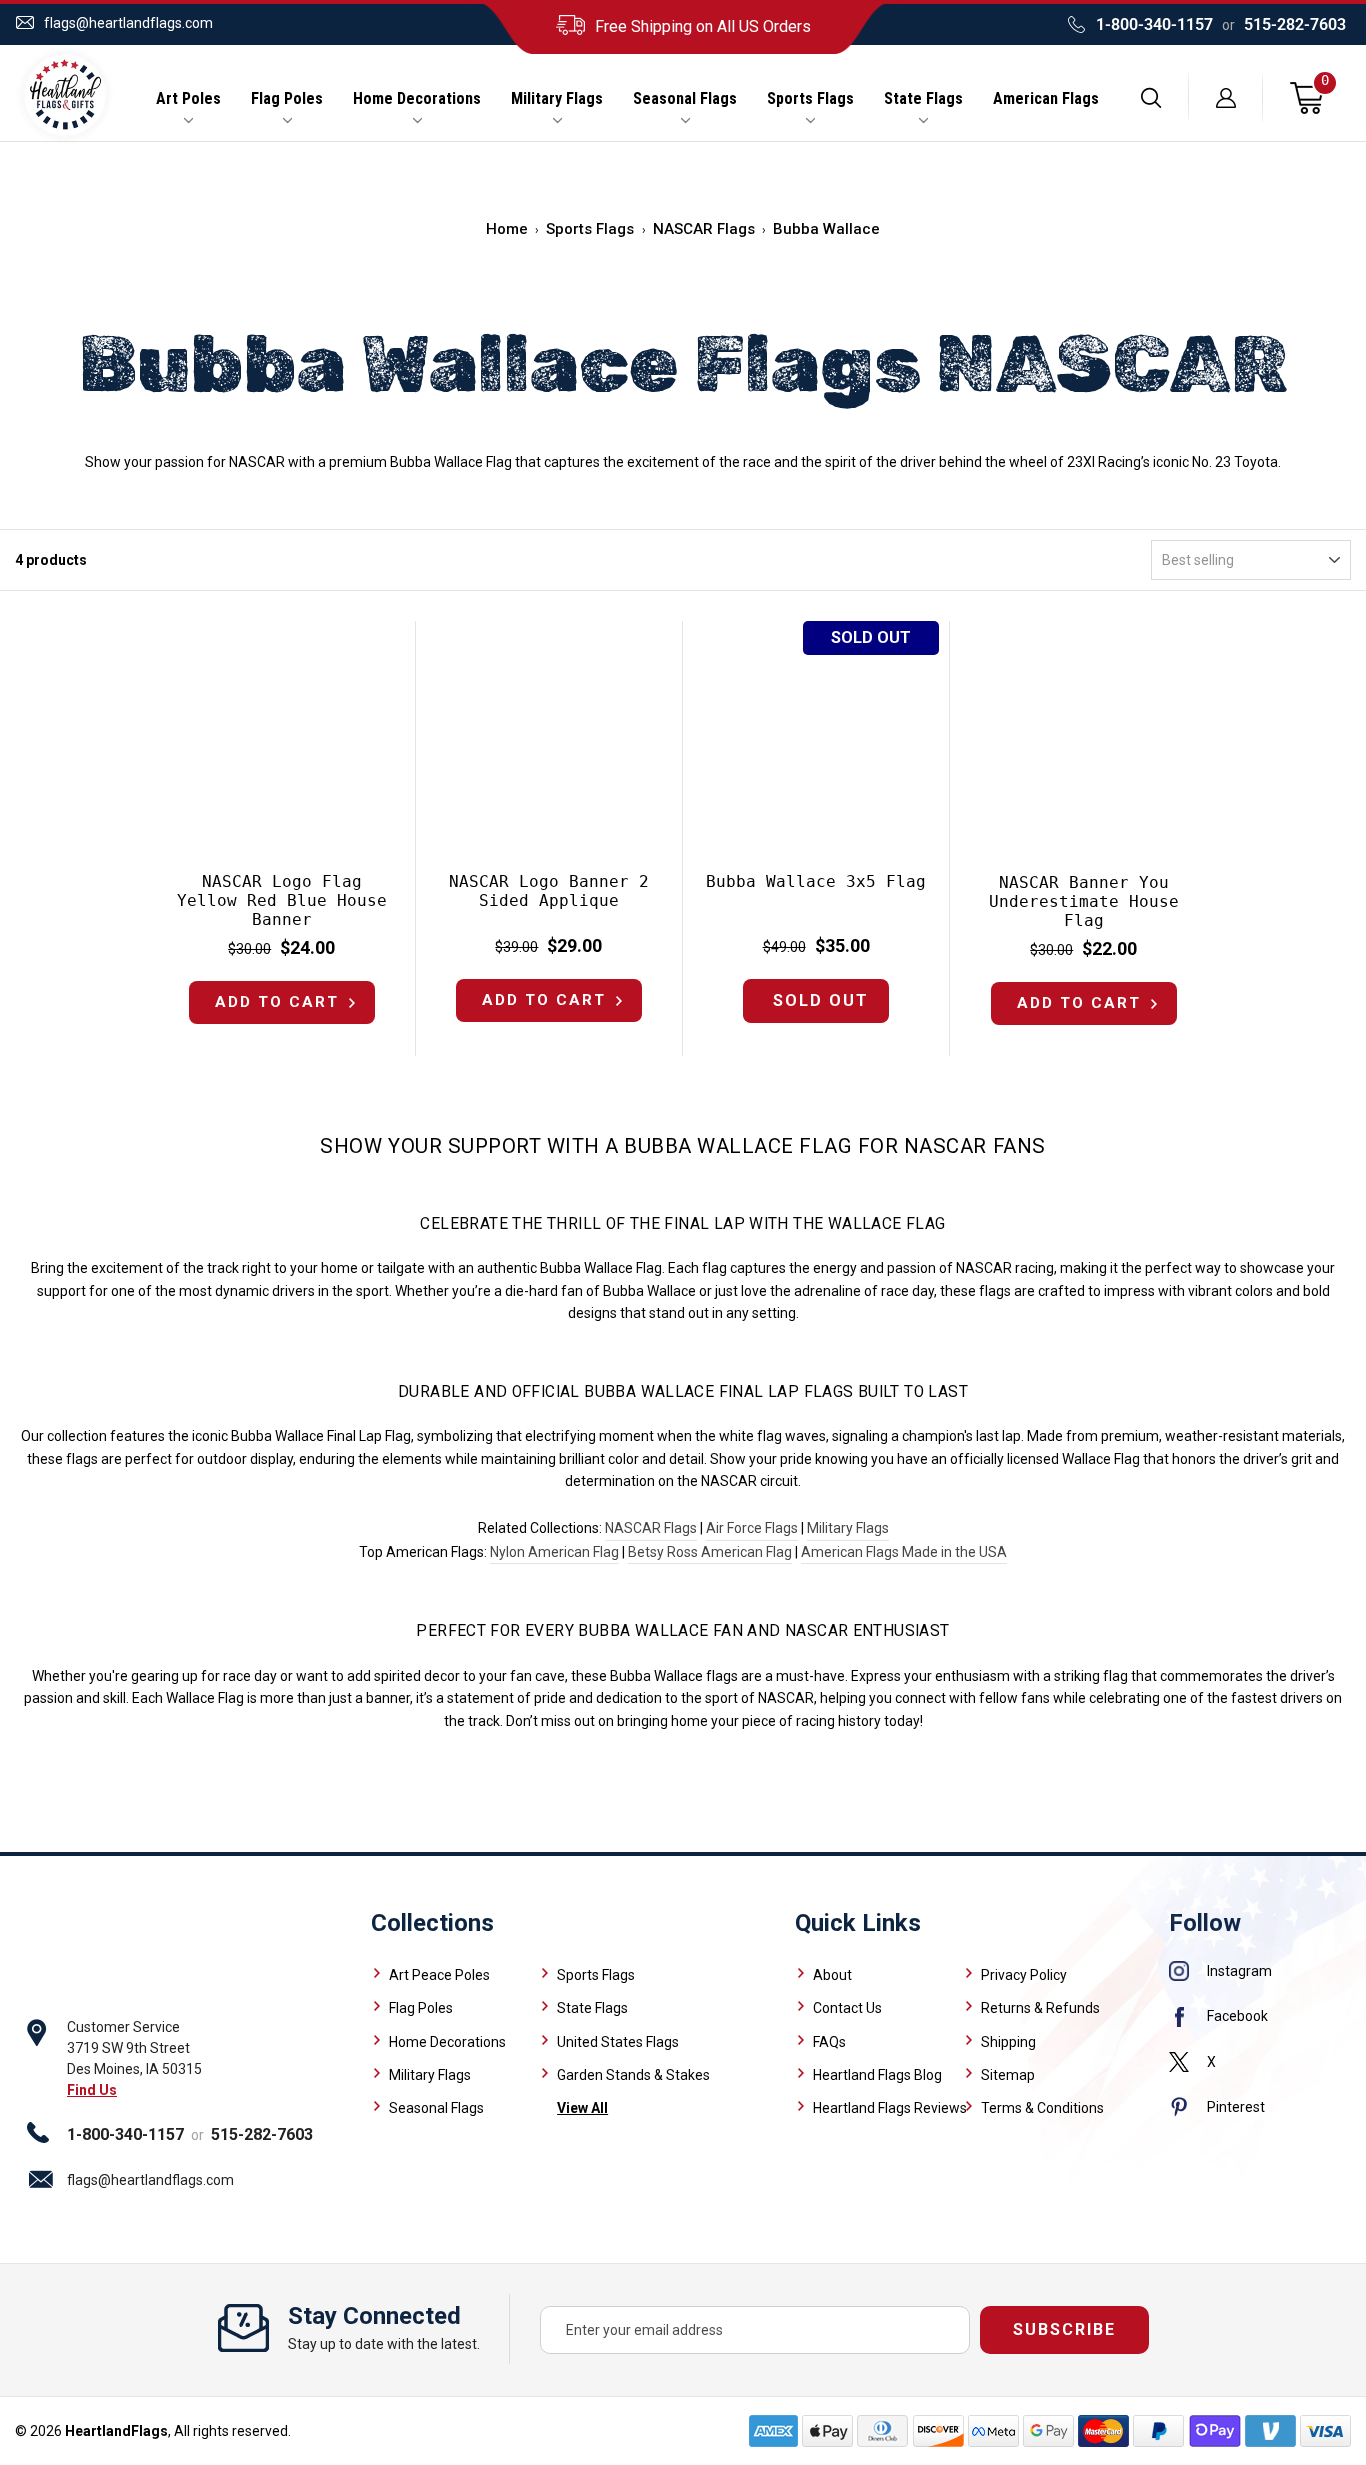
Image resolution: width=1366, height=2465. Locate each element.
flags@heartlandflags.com (128, 23)
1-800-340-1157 (1154, 24)
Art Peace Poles (439, 1975)
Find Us (92, 2090)
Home (507, 229)
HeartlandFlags (116, 2431)
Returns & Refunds (1040, 2008)
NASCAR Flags (704, 229)
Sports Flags (810, 99)
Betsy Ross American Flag (710, 1552)
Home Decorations (417, 99)
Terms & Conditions (1042, 2108)
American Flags (1046, 99)
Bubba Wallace (826, 229)
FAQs (829, 2042)
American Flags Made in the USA (904, 1552)
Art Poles (188, 99)
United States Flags (618, 2042)
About (832, 1975)
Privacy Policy (1024, 1975)
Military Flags (557, 99)
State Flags (923, 99)
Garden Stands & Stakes (633, 2075)
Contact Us (847, 2008)
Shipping (1008, 2042)
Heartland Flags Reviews (890, 2108)
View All (582, 2108)
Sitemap (1008, 2075)
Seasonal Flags (685, 99)
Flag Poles (287, 99)
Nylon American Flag (554, 1552)
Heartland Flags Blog (877, 2075)
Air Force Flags (752, 1528)
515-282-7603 (1295, 24)
